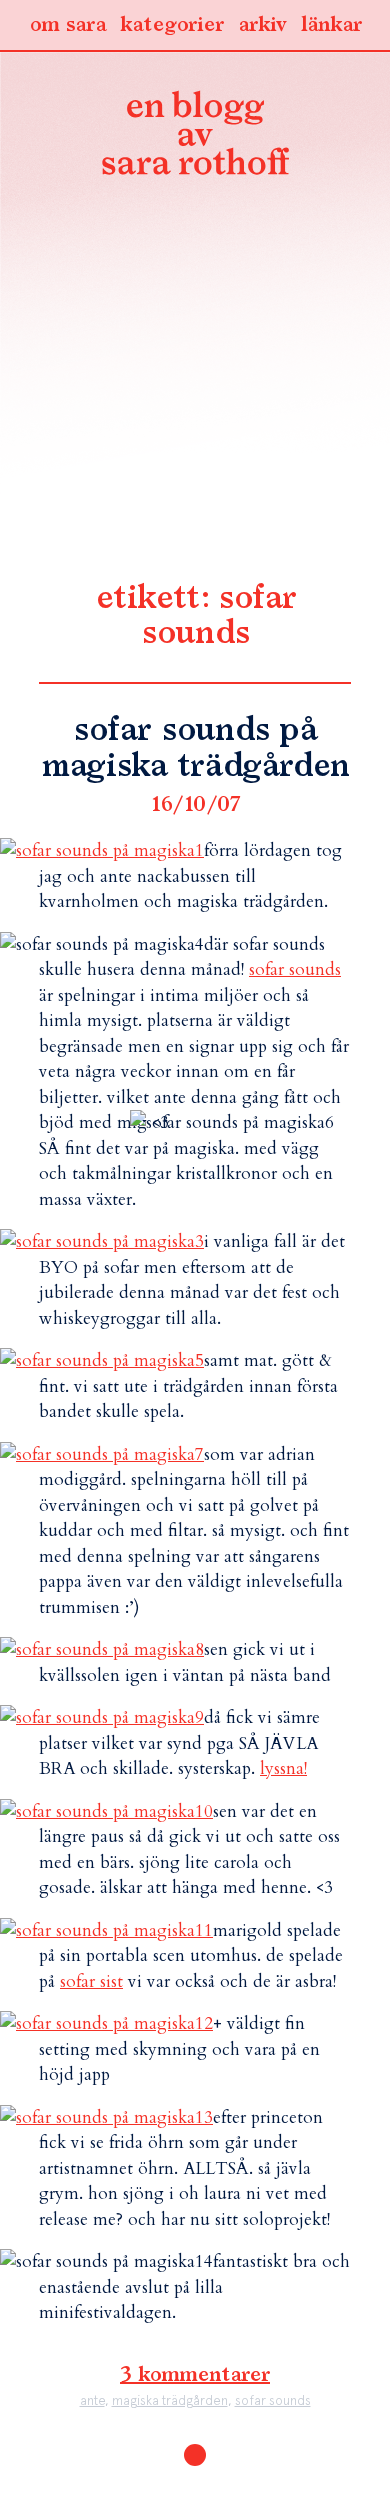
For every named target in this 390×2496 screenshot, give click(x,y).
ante (92, 2400)
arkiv (262, 25)
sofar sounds (295, 969)
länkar (331, 25)
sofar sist (91, 1981)
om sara (67, 25)
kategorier (172, 25)
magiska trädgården (170, 2400)
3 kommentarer (195, 2375)
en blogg (195, 137)
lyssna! (283, 1768)
